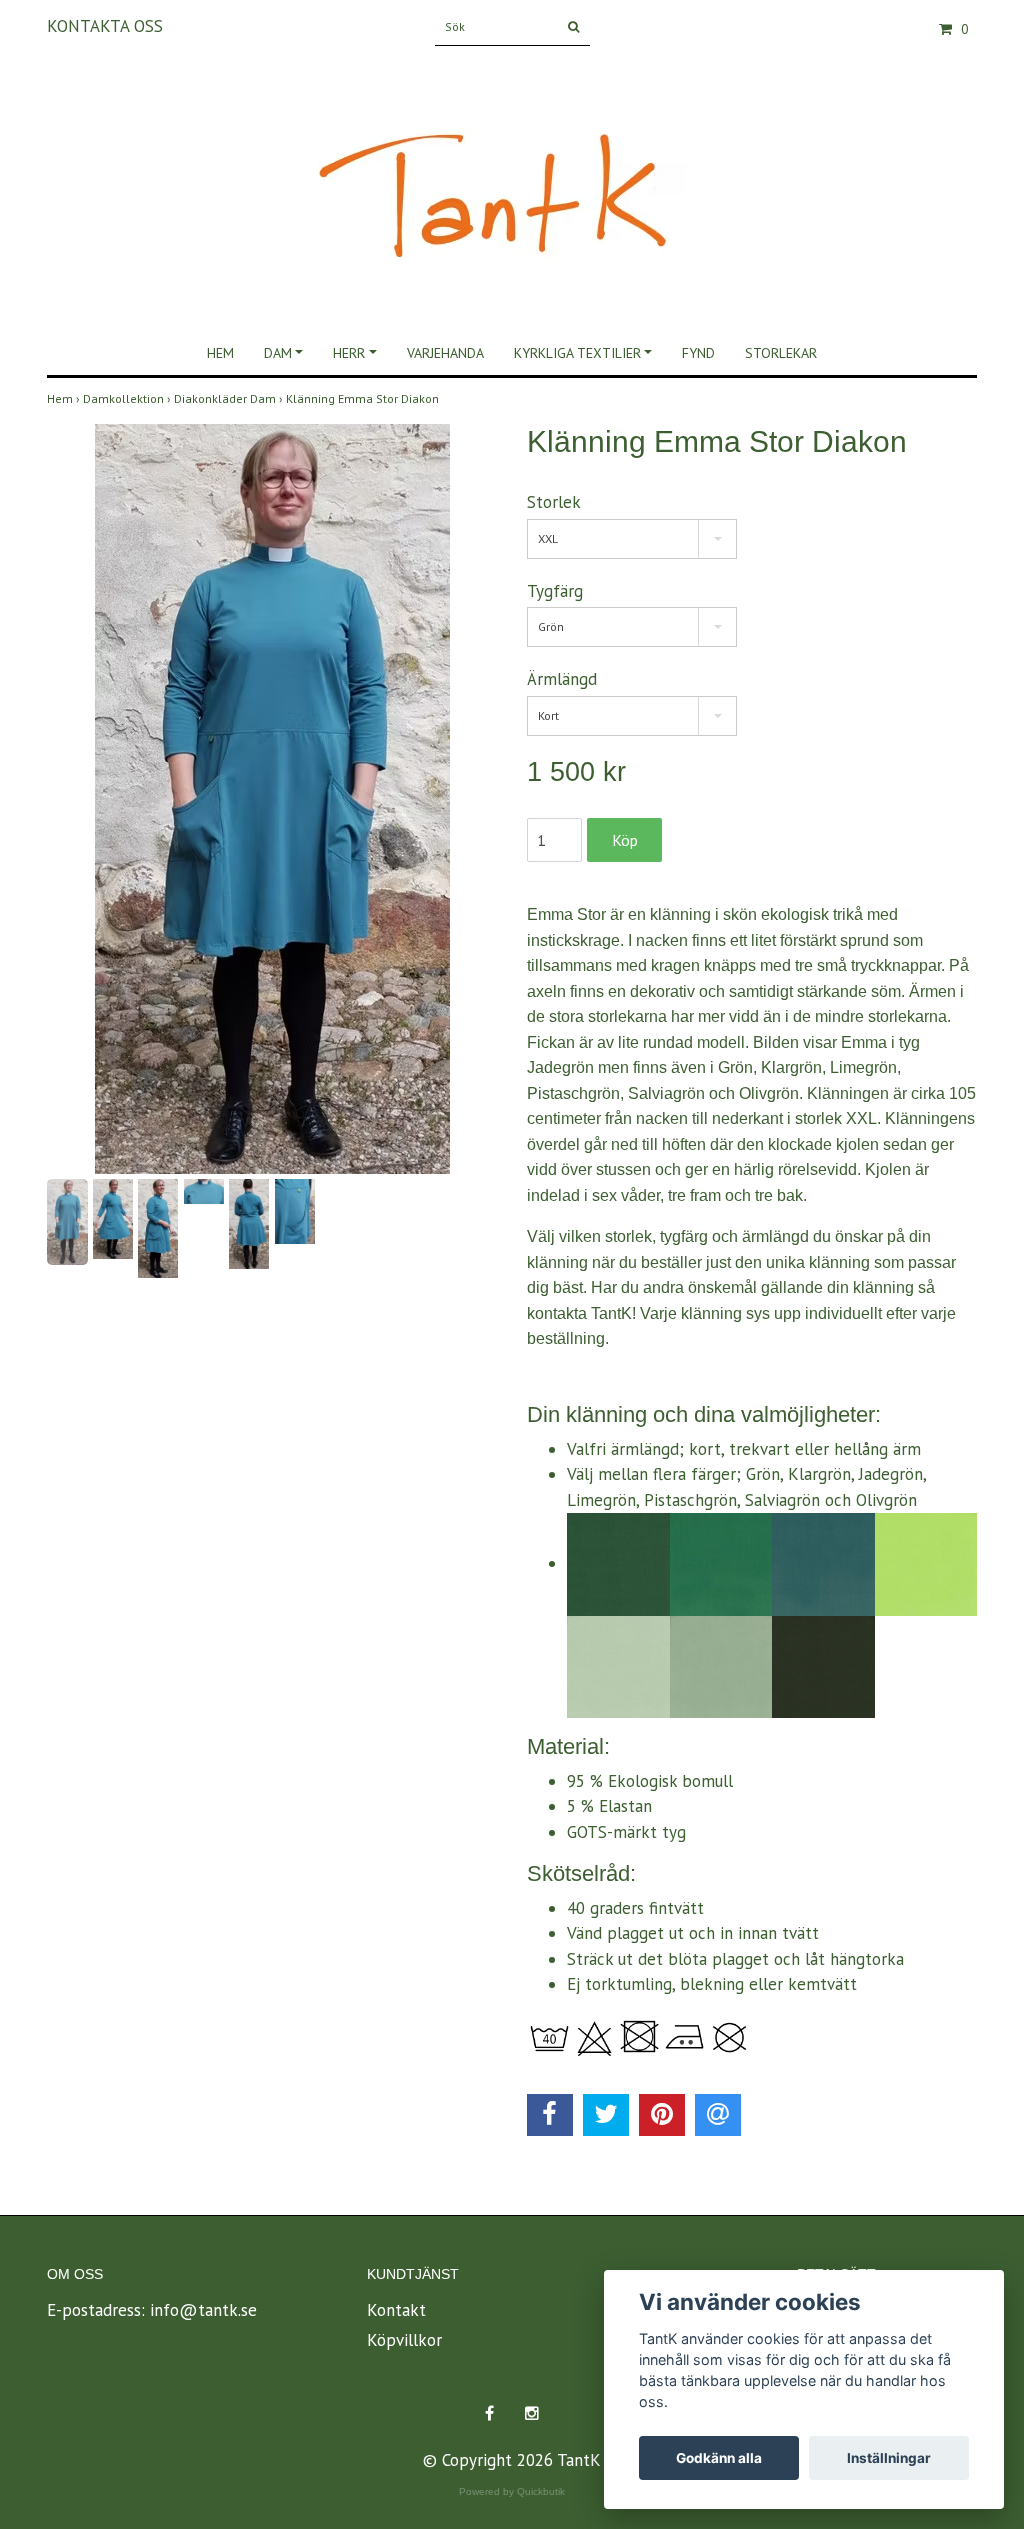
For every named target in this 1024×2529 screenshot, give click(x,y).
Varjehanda (445, 353)
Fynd (698, 353)
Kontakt (396, 2310)
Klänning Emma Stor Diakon (364, 398)
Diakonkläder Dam (230, 398)
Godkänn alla (719, 2458)
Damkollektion (128, 398)
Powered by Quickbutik (512, 2491)
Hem (220, 353)
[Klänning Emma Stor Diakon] (272, 799)
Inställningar (889, 2458)
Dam (278, 353)
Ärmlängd (562, 679)
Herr (349, 353)
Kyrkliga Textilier (577, 353)
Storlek (554, 502)
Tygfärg (555, 591)
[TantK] (512, 177)
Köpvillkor (404, 2340)
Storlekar (781, 353)
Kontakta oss (105, 26)
